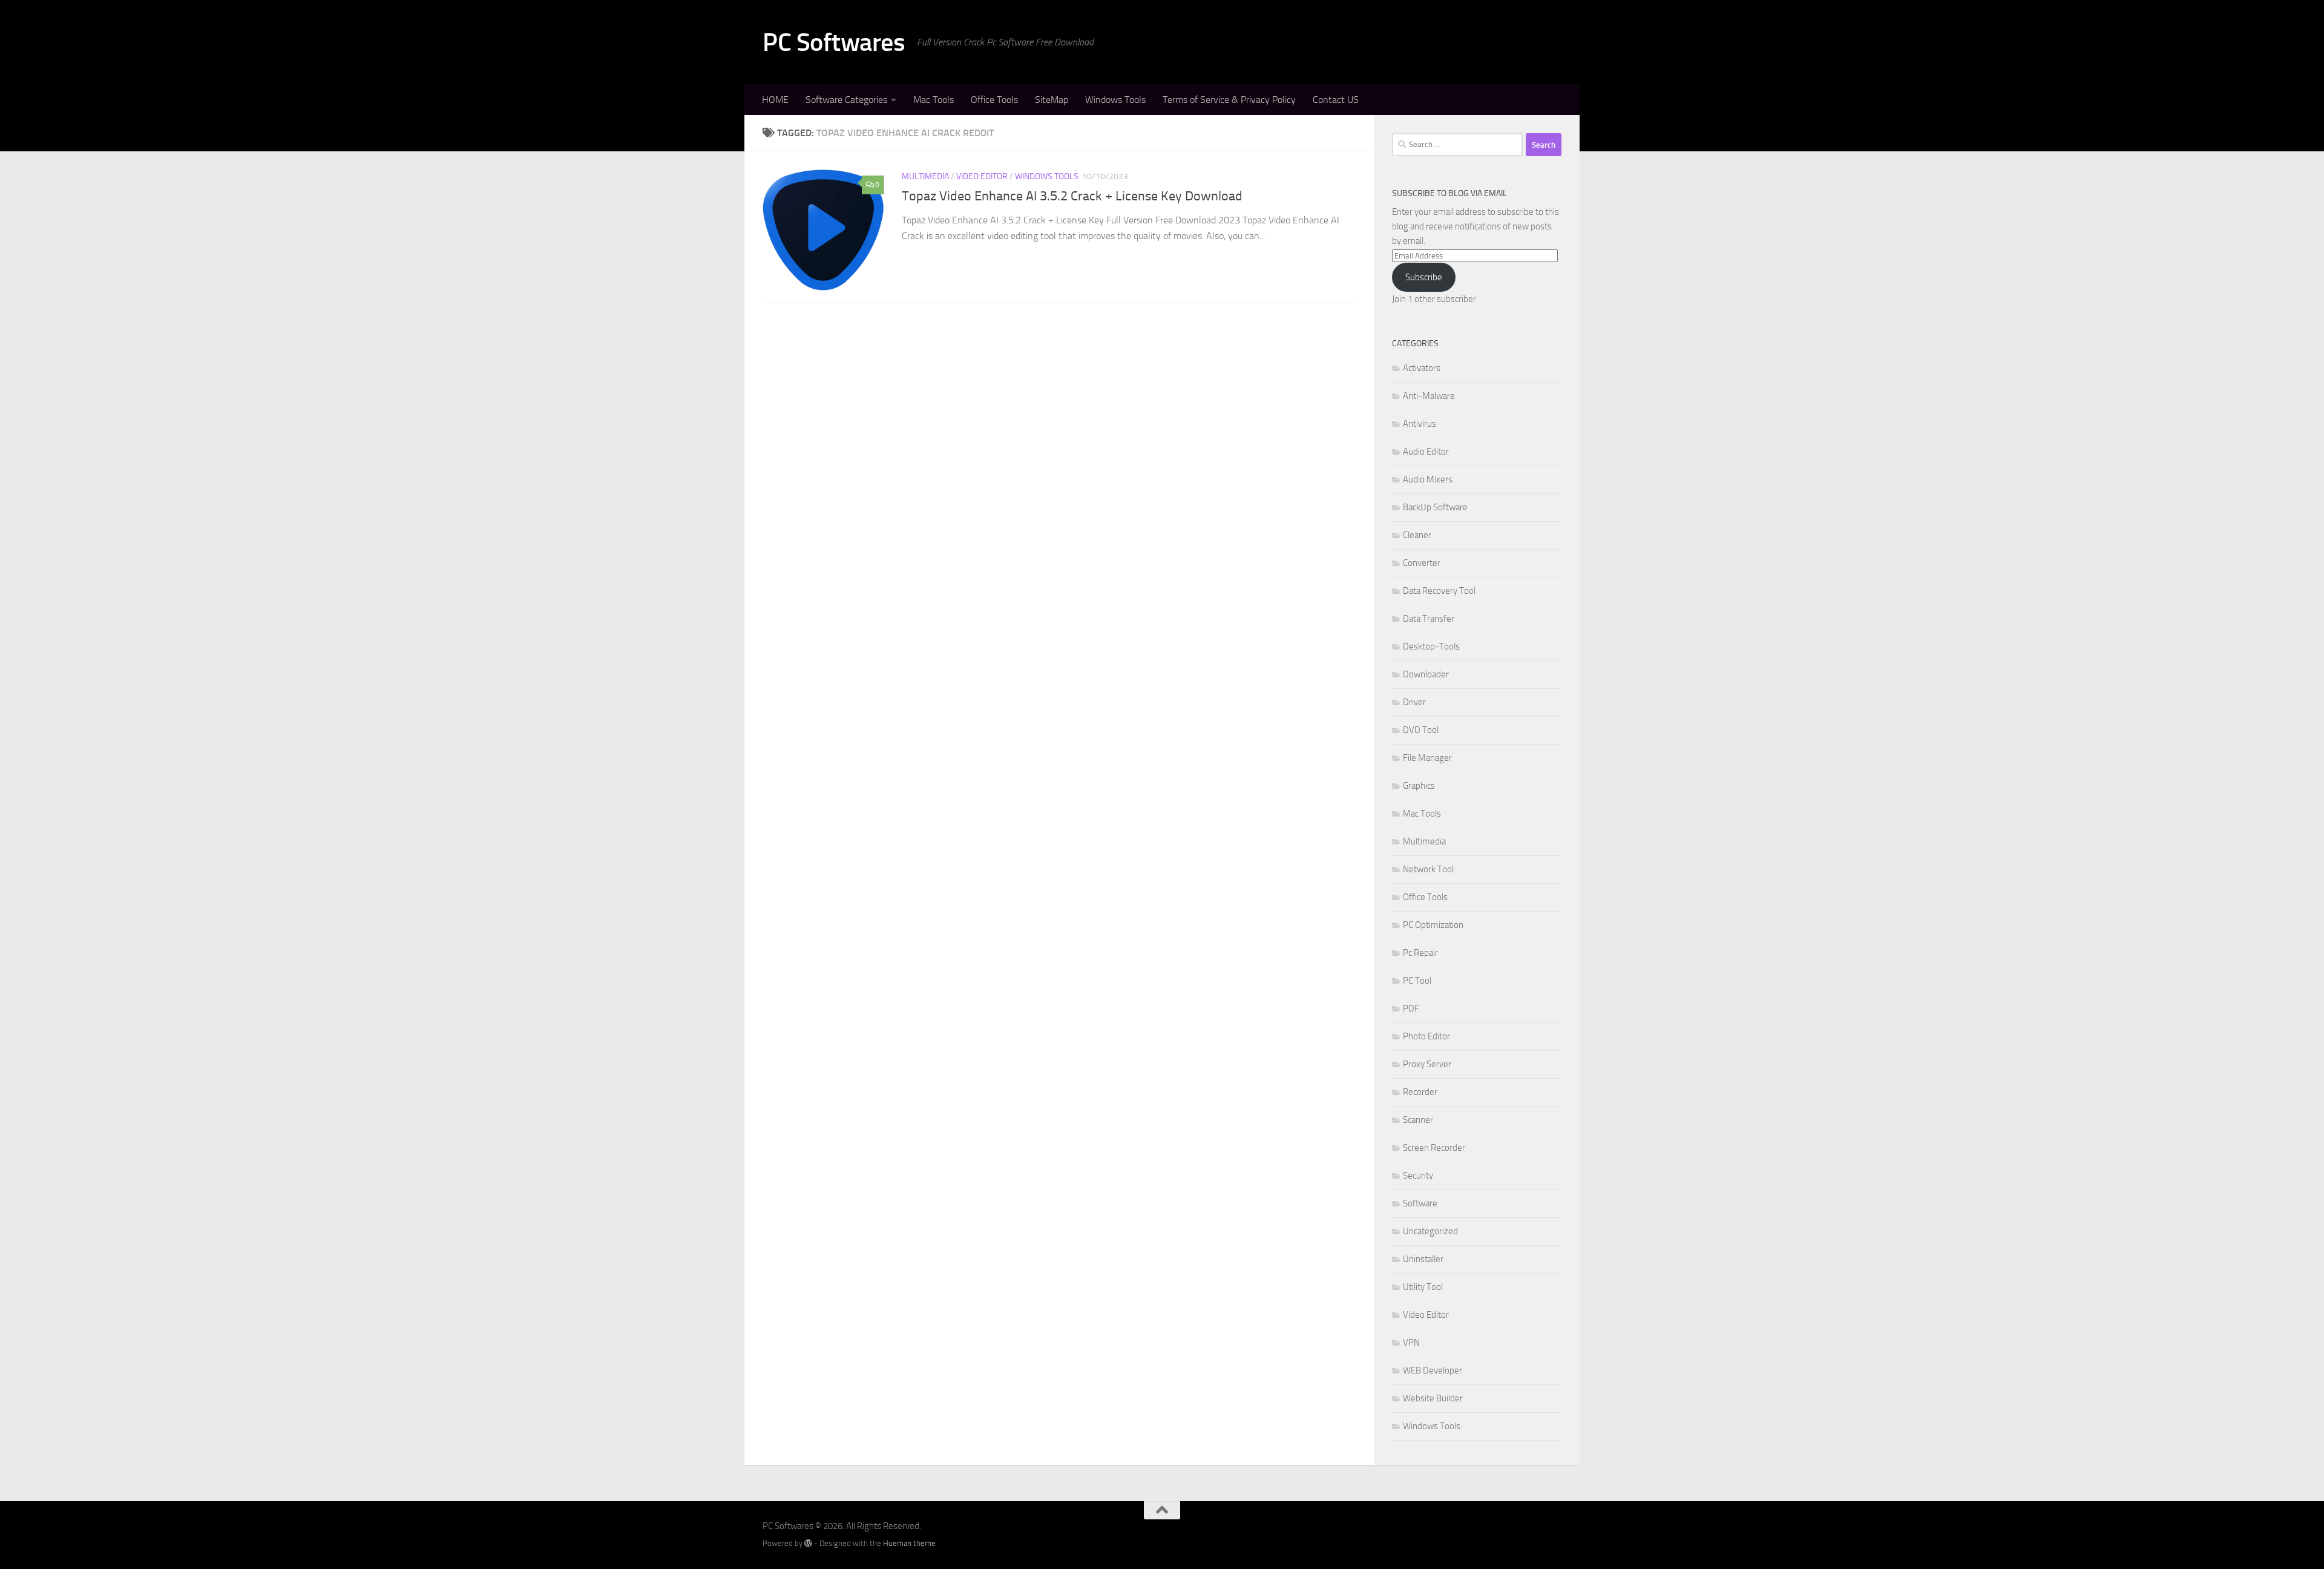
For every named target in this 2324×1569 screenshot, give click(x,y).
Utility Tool (1423, 1287)
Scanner (1418, 1120)
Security (1418, 1176)
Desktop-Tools (1431, 646)
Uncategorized (1430, 1231)
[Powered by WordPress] (808, 1543)
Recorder (1420, 1092)
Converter (1422, 563)
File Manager (1427, 758)
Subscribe (1424, 277)
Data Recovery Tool (1439, 591)
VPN (1411, 1343)
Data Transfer (1429, 619)
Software (1420, 1203)
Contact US (1336, 100)
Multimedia (925, 176)
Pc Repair (1420, 953)
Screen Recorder (1434, 1148)
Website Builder (1433, 1398)
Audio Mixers (1428, 479)
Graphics (1419, 786)
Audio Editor (1426, 452)
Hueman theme (909, 1543)
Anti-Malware (1429, 396)
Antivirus (1420, 424)
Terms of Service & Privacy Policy (1229, 100)
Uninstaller (1423, 1259)
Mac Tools (934, 100)
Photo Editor (1426, 1036)
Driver (1414, 702)
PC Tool (1417, 981)
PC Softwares (834, 42)
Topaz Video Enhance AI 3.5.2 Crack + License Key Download (1072, 196)
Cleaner (1417, 535)
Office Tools (994, 100)
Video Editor (982, 176)
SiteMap (1052, 100)
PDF (1411, 1008)
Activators (1422, 368)
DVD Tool (1421, 730)
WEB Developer (1433, 1370)
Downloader (1426, 674)
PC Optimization (1433, 925)
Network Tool (1428, 869)
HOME (775, 100)
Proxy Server (1427, 1064)
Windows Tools (1115, 100)
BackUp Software (1435, 507)
